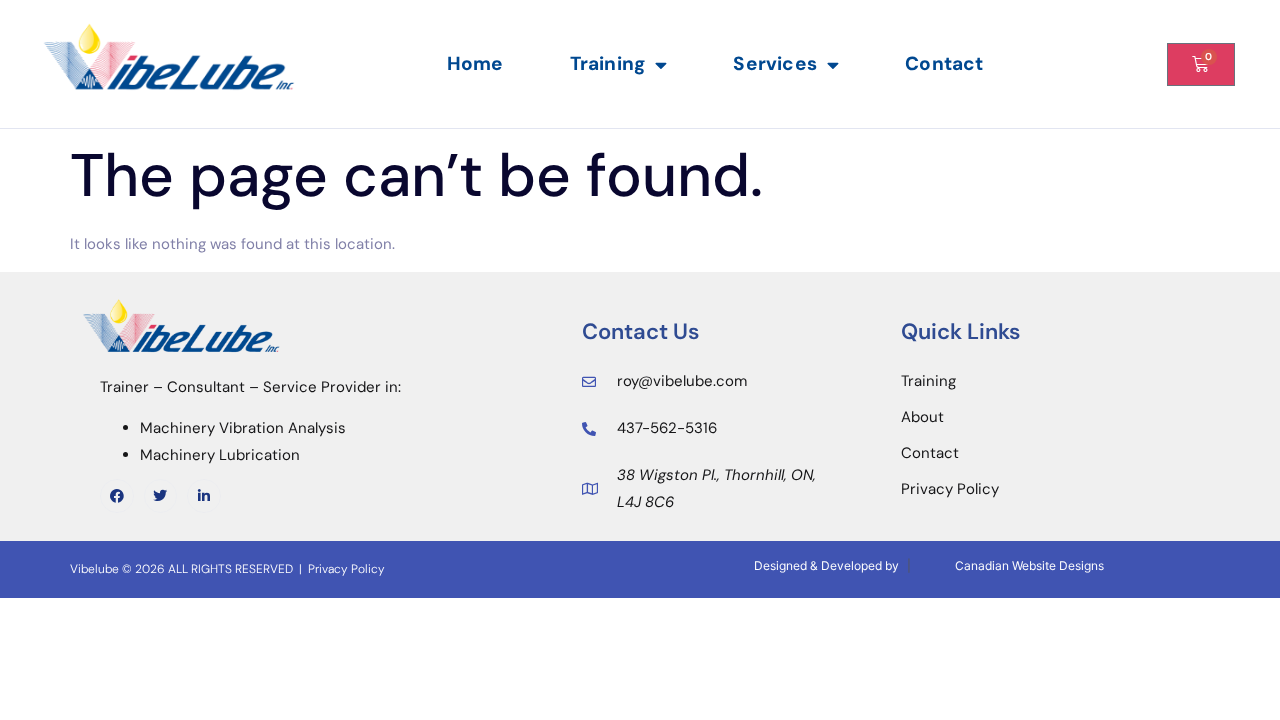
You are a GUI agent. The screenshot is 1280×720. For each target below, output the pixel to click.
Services (775, 63)
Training (608, 63)
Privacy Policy (346, 569)
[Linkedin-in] (204, 496)
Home (475, 63)
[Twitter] (161, 496)
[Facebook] (117, 496)
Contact (944, 63)
